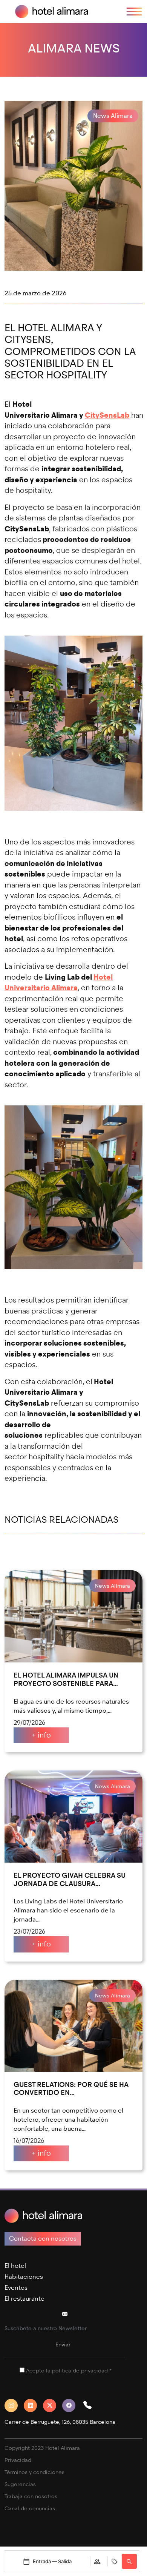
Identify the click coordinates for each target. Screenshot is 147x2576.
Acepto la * (69, 2371)
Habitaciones (24, 2277)
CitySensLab (107, 415)
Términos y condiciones (34, 2472)
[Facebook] (72, 2405)
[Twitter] (53, 2405)
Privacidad (18, 2460)
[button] (90, 2405)
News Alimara (113, 116)
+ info (41, 1735)
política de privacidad (80, 2371)
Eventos (16, 2288)
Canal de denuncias (30, 2509)
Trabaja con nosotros (31, 2497)
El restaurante (24, 2299)
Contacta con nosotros (43, 2239)
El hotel (15, 2266)
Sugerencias (20, 2484)
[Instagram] (14, 2405)
